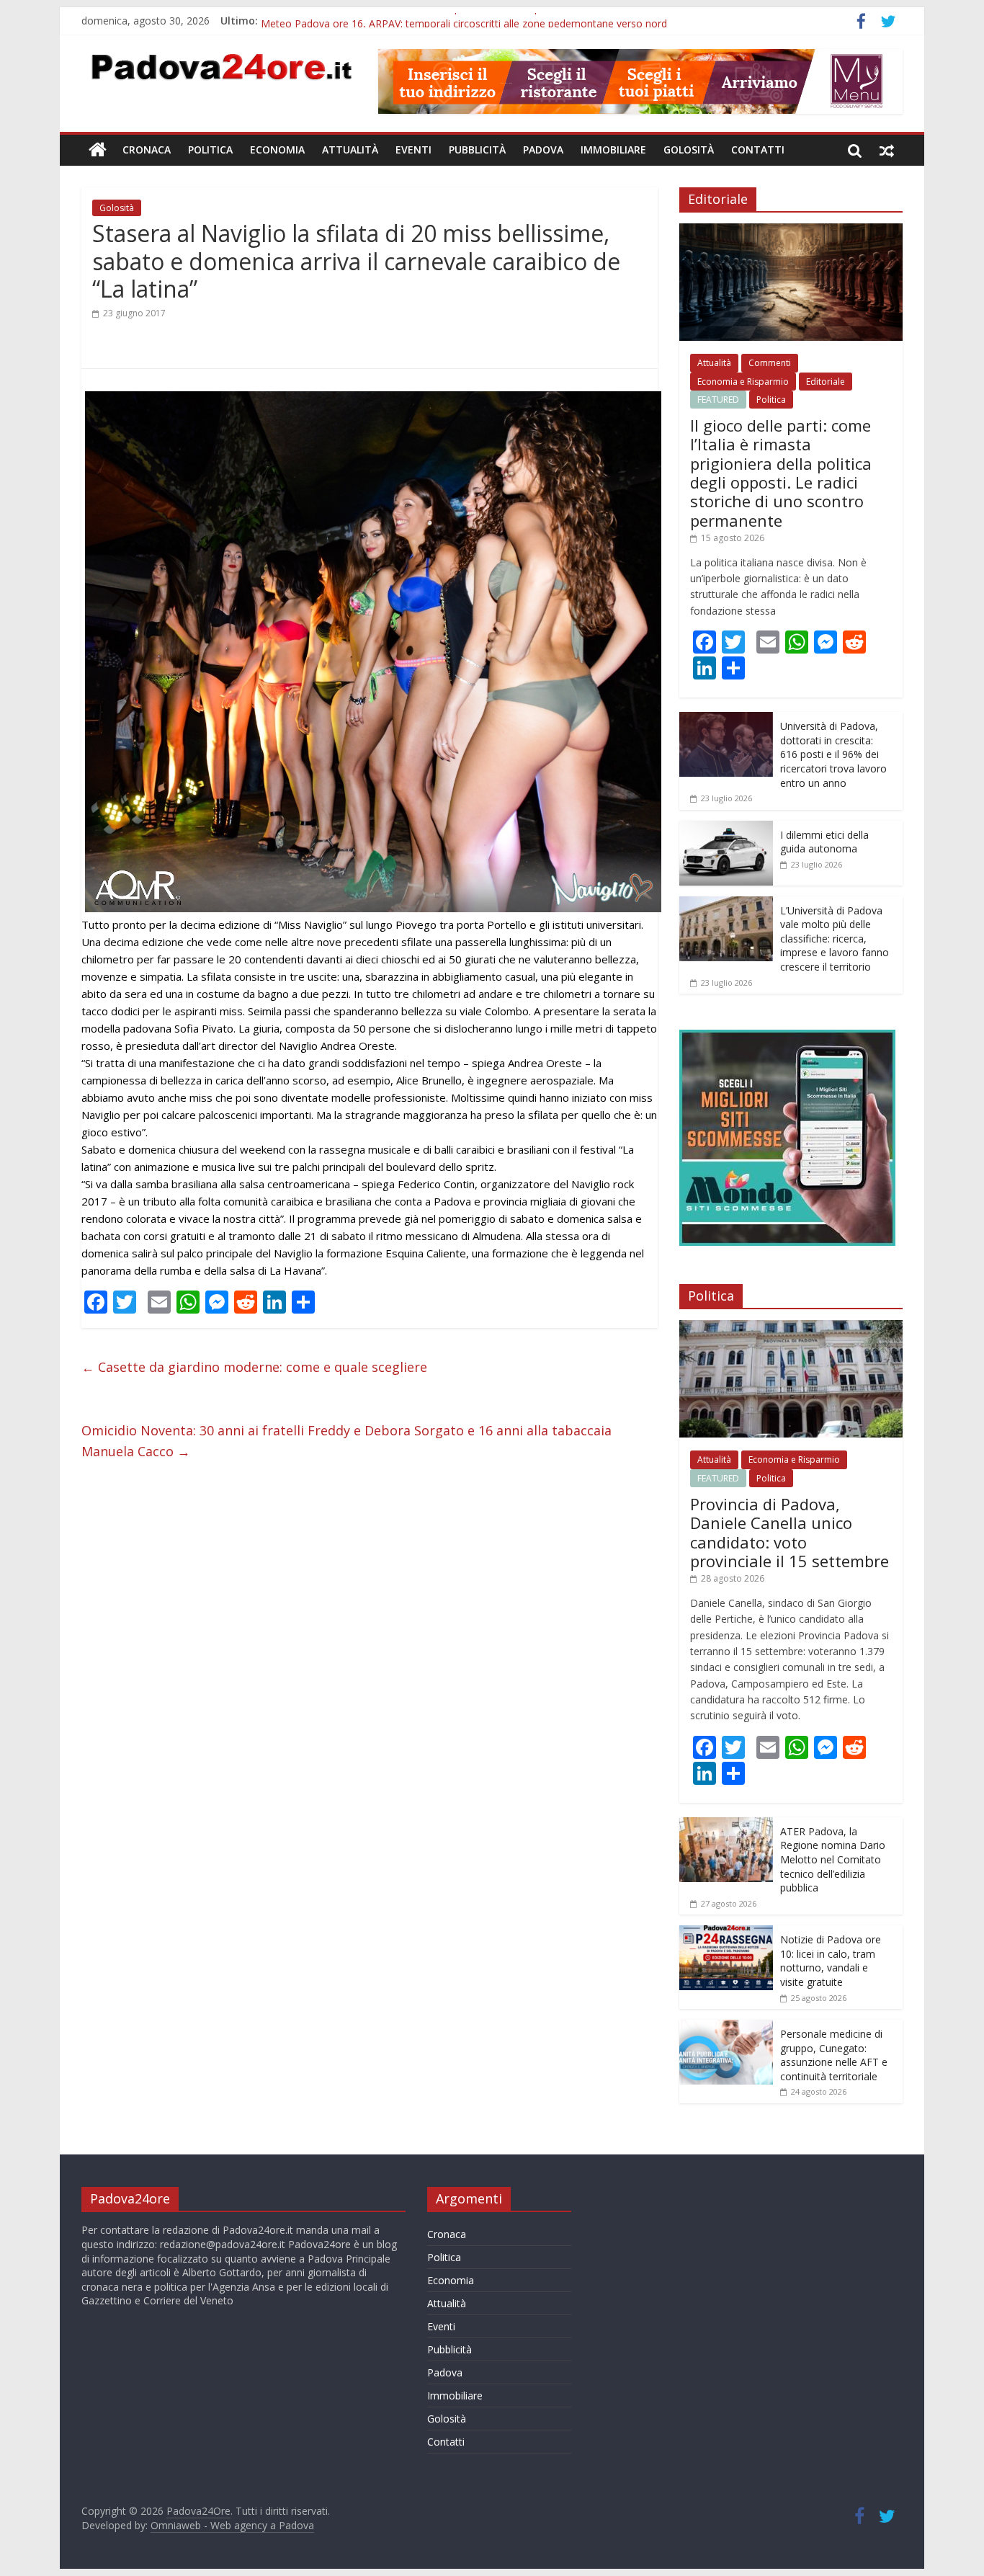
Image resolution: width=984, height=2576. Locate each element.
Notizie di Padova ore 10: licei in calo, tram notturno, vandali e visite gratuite (831, 1961)
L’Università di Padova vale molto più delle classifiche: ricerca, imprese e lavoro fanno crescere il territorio (835, 939)
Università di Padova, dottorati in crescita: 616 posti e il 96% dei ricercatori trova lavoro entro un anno (833, 754)
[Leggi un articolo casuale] (887, 150)
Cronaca (147, 150)
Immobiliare (613, 150)
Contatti (758, 150)
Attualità (350, 150)
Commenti (770, 363)
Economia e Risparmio (743, 382)
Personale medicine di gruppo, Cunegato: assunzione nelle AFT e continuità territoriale (834, 2055)
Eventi (413, 150)
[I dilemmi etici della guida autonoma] (726, 828)
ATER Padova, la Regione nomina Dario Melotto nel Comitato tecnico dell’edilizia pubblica (833, 1859)
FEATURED (718, 400)
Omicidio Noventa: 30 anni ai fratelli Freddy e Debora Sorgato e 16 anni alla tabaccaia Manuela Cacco (346, 1441)
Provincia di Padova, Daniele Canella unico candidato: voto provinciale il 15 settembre (790, 1532)
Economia (277, 150)
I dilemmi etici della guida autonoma (824, 842)
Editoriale (826, 382)
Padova (543, 150)
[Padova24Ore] (98, 150)
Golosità (689, 150)
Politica (210, 150)
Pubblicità (477, 150)
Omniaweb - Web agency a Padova (232, 2525)
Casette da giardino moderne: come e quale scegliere (254, 1367)
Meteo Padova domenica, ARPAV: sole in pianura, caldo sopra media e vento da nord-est (469, 21)
